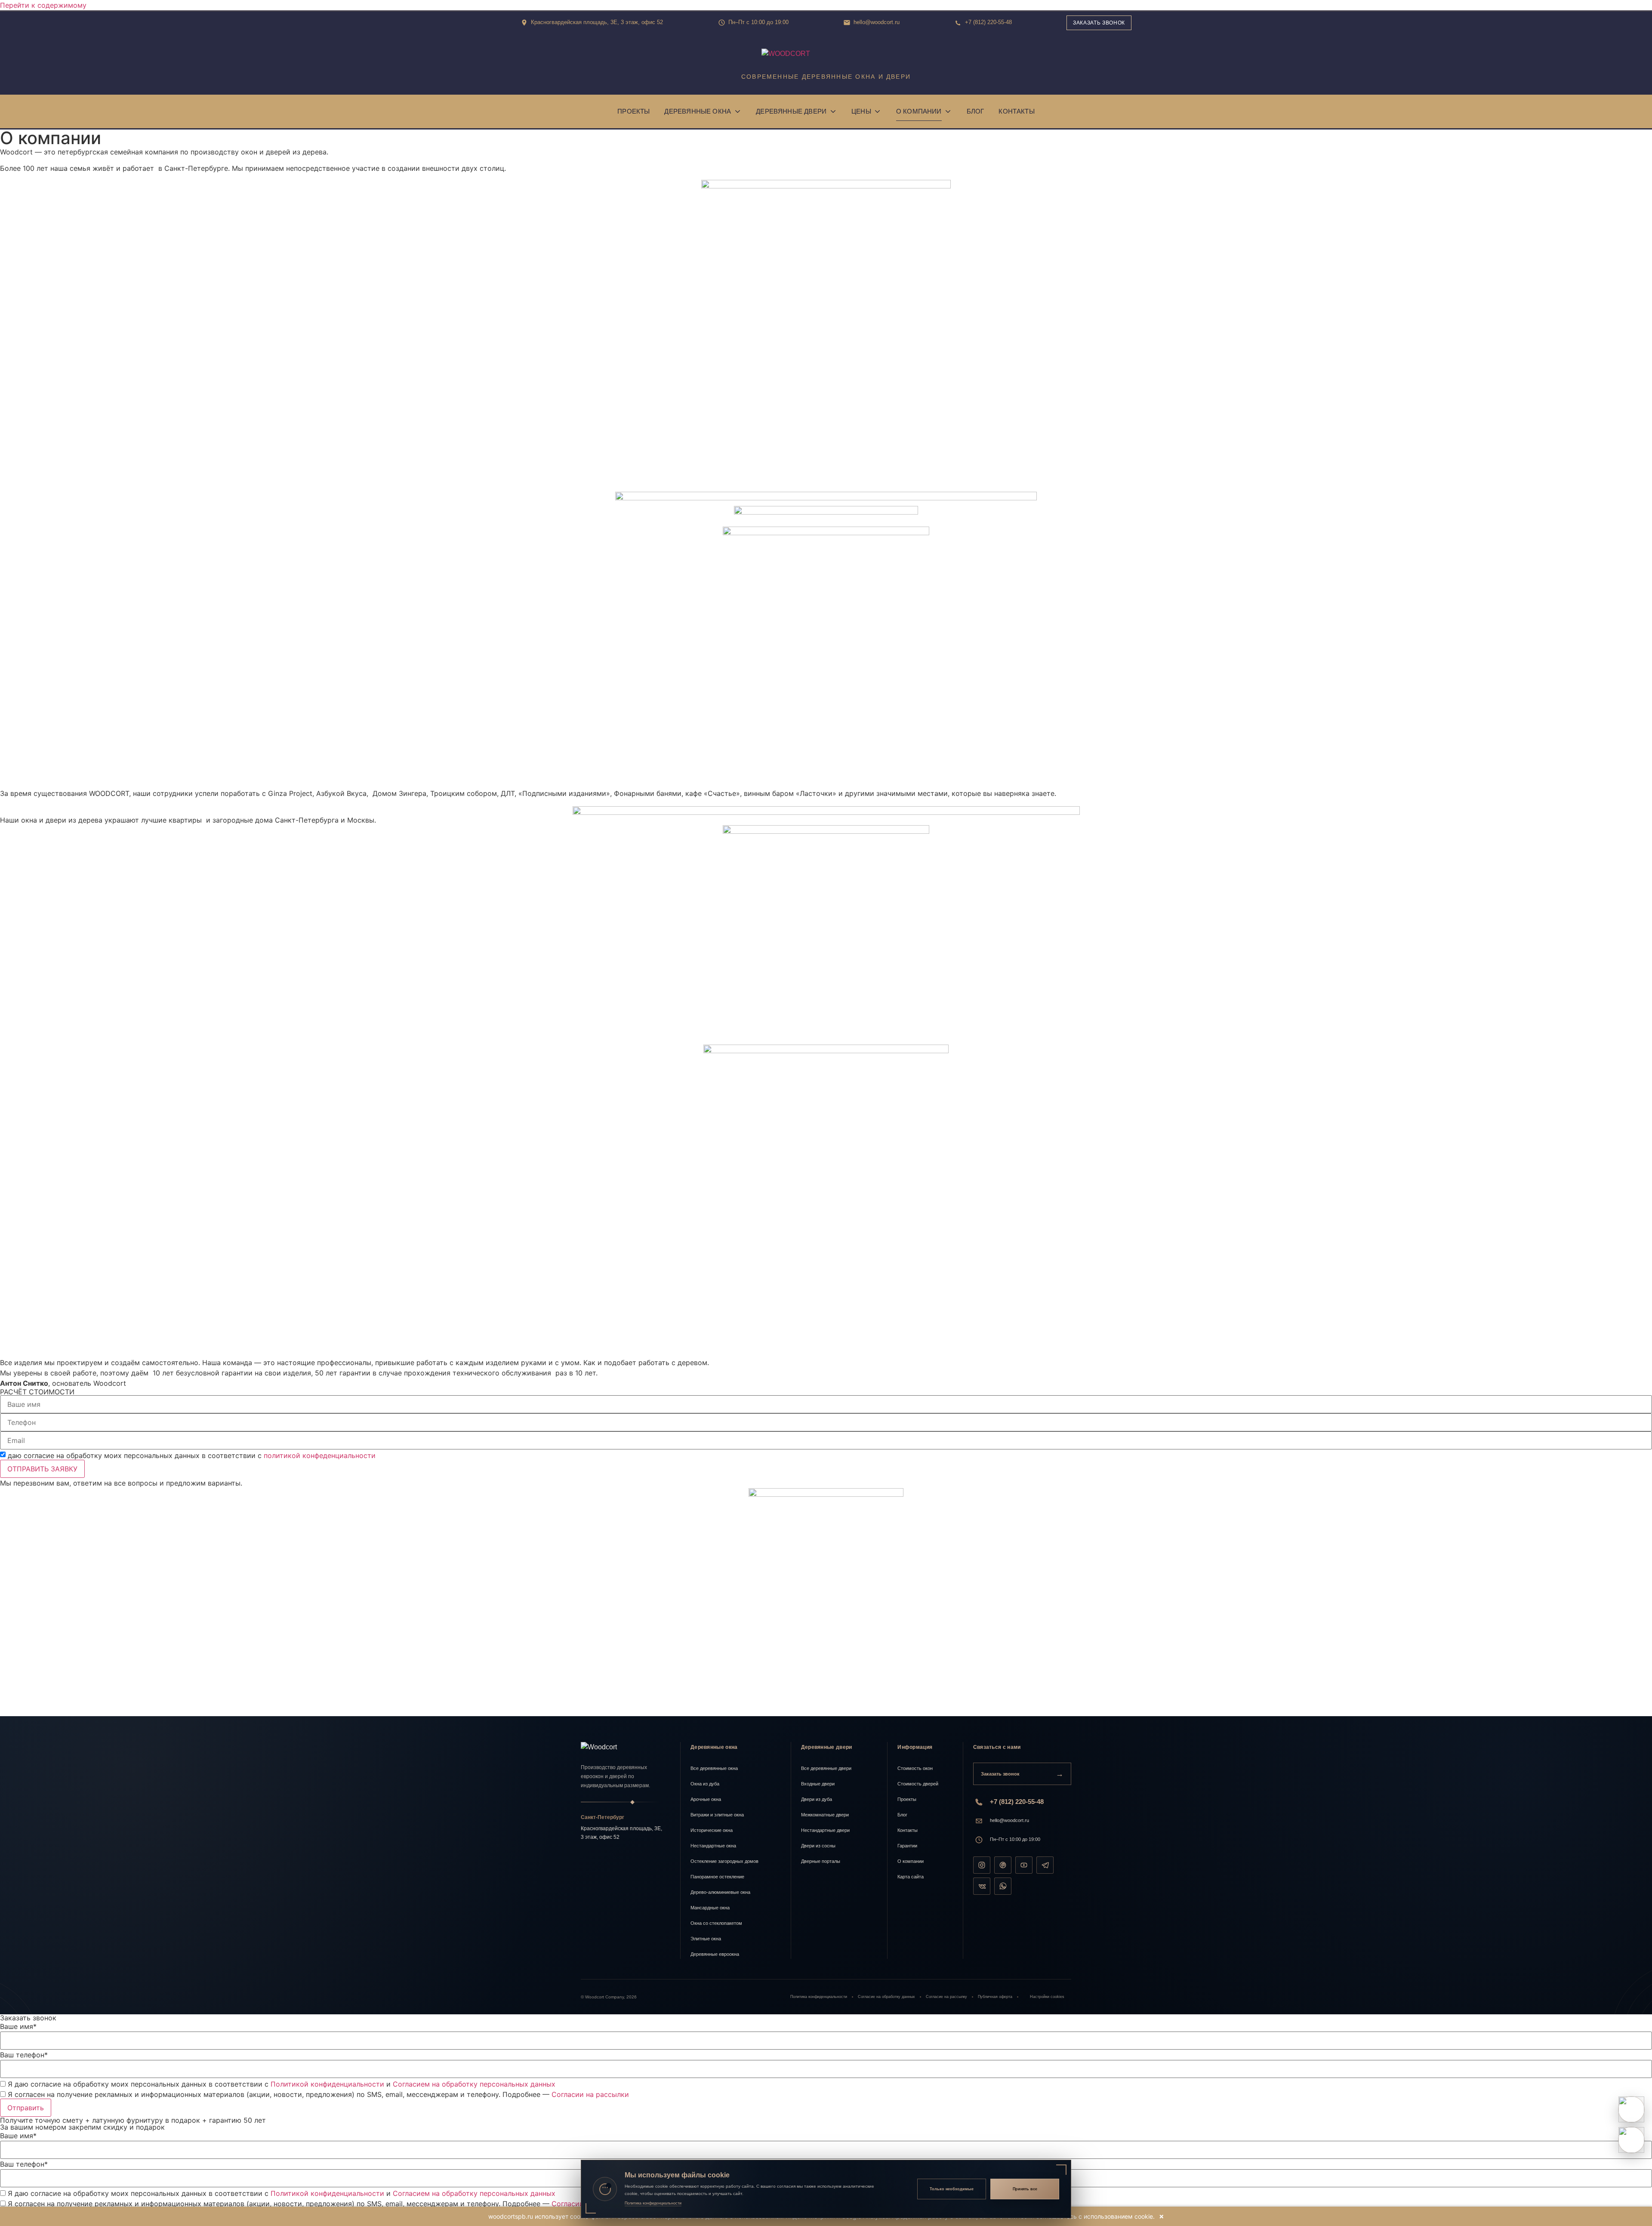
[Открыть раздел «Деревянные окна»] (737, 111)
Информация (915, 1747)
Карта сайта (911, 1877)
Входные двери (818, 1784)
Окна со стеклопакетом (716, 1923)
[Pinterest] (1003, 1865)
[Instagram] (982, 1865)
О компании (919, 111)
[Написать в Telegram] (1631, 2109)
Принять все (1025, 2189)
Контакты (1016, 111)
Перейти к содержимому (43, 5)
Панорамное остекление (717, 1877)
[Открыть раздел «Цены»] (878, 111)
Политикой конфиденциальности (327, 2084)
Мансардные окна (710, 1908)
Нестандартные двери (825, 1830)
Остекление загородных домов (724, 1861)
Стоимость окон (915, 1768)
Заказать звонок (1099, 23)
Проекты (633, 111)
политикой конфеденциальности (320, 1455)
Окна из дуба (705, 1784)
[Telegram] (1045, 1865)
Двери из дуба (817, 1799)
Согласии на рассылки (590, 2094)
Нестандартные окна (713, 1846)
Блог (975, 111)
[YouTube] (1024, 1865)
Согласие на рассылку (946, 1997)
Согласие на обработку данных (886, 1997)
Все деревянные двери (826, 1768)
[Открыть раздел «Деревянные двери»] (833, 111)
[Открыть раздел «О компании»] (948, 111)
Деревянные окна (698, 111)
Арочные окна (706, 1799)
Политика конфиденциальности (819, 1997)
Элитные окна (706, 1939)
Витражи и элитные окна (717, 1815)
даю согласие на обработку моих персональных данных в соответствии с (192, 1455)
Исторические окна (712, 1830)
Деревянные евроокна (715, 1954)
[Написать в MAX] (1631, 2140)
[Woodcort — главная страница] (626, 1747)
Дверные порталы (821, 1861)
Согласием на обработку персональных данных (474, 2084)
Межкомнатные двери (825, 1815)
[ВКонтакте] (982, 1886)
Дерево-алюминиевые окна (720, 1892)
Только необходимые (952, 2189)
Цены (861, 111)
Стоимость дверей (918, 1784)
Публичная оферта (995, 1997)
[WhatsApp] (1003, 1886)
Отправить (26, 2108)
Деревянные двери (791, 111)
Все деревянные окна (714, 1768)
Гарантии (907, 1846)
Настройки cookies (1047, 1997)
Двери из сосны (818, 1846)
